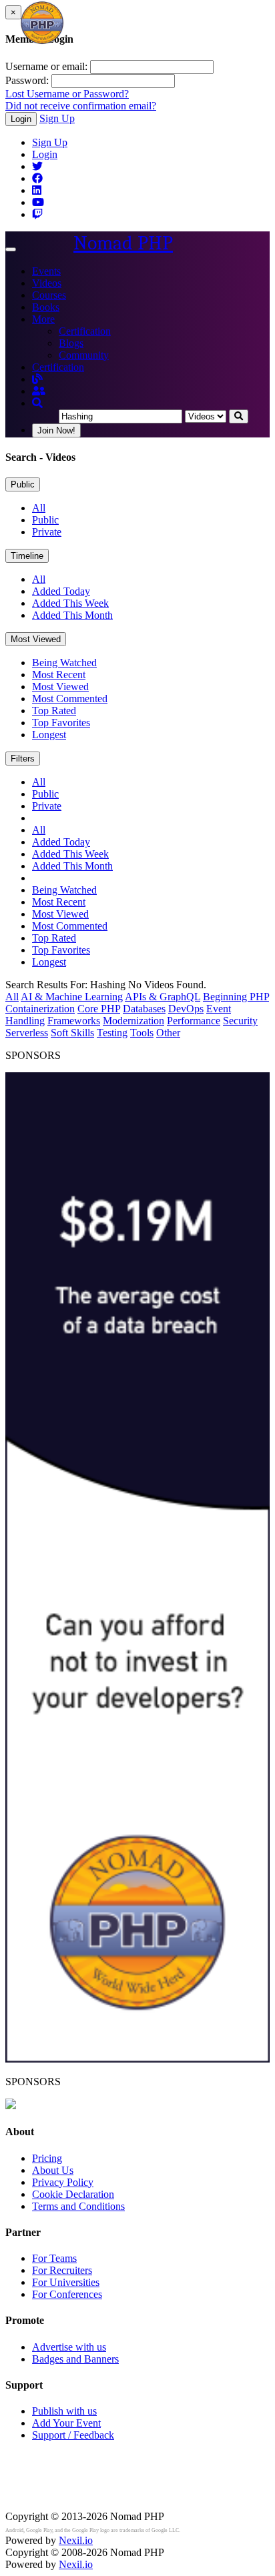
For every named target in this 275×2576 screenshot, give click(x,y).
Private (47, 532)
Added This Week (70, 603)
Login (21, 119)
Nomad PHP (123, 243)
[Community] (39, 391)
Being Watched (64, 663)
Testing (112, 1033)
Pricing (47, 2158)
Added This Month (72, 615)
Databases (144, 1009)
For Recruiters (62, 2270)
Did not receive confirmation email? (81, 106)
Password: (27, 80)
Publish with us (64, 2411)
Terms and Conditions (78, 2206)
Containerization (40, 1009)
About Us (53, 2170)
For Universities (66, 2282)
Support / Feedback (73, 2435)
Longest (49, 735)
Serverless (27, 1033)
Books (46, 307)
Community (84, 355)
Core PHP (99, 1009)
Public (23, 484)
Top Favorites (61, 723)
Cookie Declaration (73, 2194)
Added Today (61, 591)
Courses (49, 295)
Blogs (71, 343)
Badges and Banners (75, 2359)
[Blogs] (37, 379)
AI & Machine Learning (72, 997)
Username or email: (46, 66)
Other (168, 1033)
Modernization (133, 1021)
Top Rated (54, 711)
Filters (23, 759)
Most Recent (59, 675)
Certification (85, 331)
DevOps (186, 1009)
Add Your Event (66, 2423)
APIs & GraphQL (163, 997)
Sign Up (57, 118)
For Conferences (67, 2294)
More (43, 319)
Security (240, 1021)
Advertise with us (69, 2347)
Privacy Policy (63, 2182)
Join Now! (56, 430)
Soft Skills (72, 1033)
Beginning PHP (236, 997)
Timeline (27, 556)
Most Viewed (36, 639)
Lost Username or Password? (67, 94)
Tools (142, 1033)
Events (46, 271)
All (39, 508)
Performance (194, 1021)
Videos (47, 283)
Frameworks (74, 1021)
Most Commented (70, 699)
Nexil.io (76, 2540)
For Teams (54, 2258)
